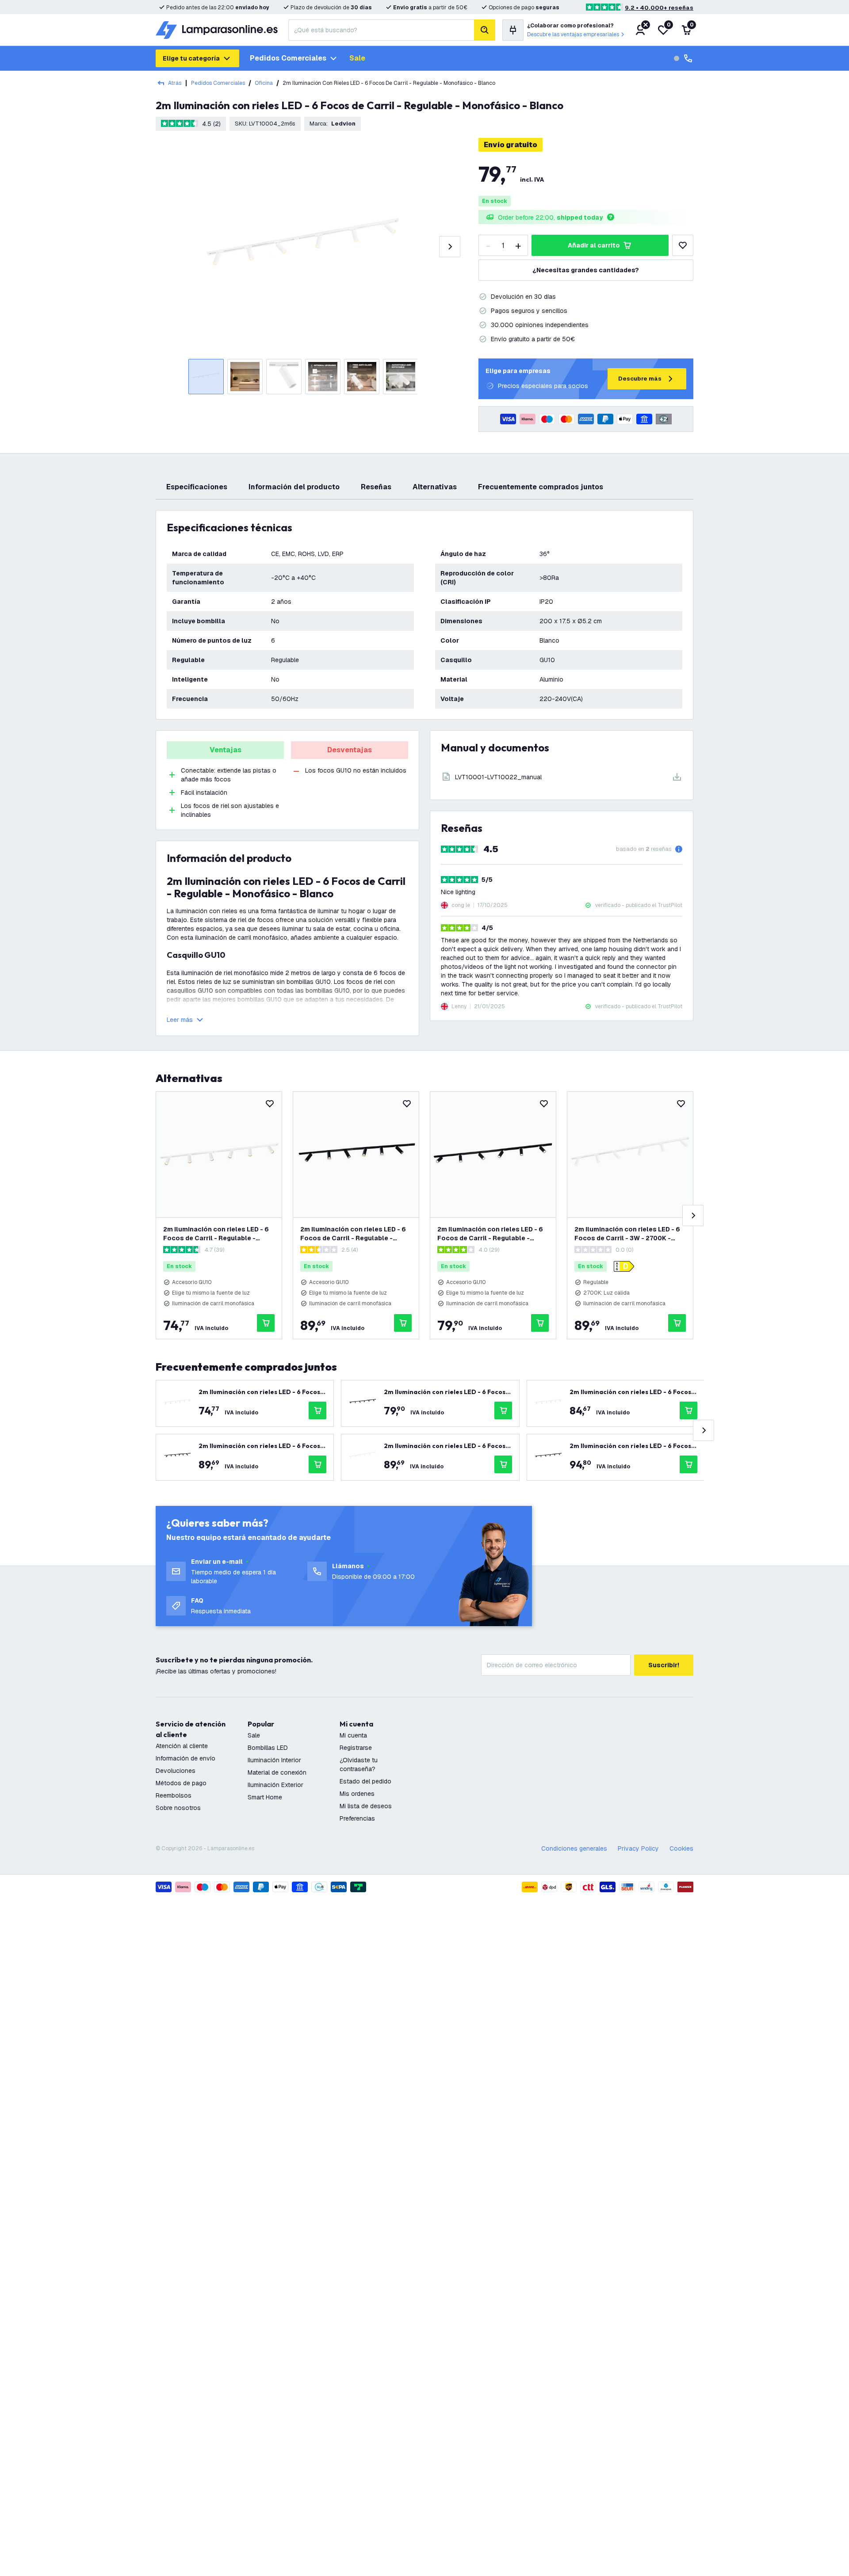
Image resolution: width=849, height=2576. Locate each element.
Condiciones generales (574, 1848)
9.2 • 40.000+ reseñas (659, 8)
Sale (357, 58)
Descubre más (640, 379)
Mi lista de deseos (366, 1806)
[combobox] (381, 30)
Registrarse (356, 1748)
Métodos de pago (181, 1783)
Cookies (681, 1848)
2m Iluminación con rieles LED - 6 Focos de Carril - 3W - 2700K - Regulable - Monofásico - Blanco (628, 1234)
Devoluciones (176, 1771)
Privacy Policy (638, 1848)
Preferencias (357, 1818)
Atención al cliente (182, 1746)
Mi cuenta (353, 1735)
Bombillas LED (268, 1748)
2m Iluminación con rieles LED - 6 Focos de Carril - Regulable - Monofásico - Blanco (216, 1234)
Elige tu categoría (191, 58)
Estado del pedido (365, 1781)
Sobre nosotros (178, 1808)
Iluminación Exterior (275, 1785)
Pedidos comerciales (288, 58)
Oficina (264, 83)
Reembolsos (174, 1795)
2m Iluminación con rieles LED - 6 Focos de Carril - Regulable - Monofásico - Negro (353, 1234)
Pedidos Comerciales (218, 83)
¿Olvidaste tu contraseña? (359, 1764)
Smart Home (265, 1797)
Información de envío (185, 1758)
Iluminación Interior (274, 1760)
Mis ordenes (357, 1794)
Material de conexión (277, 1772)
